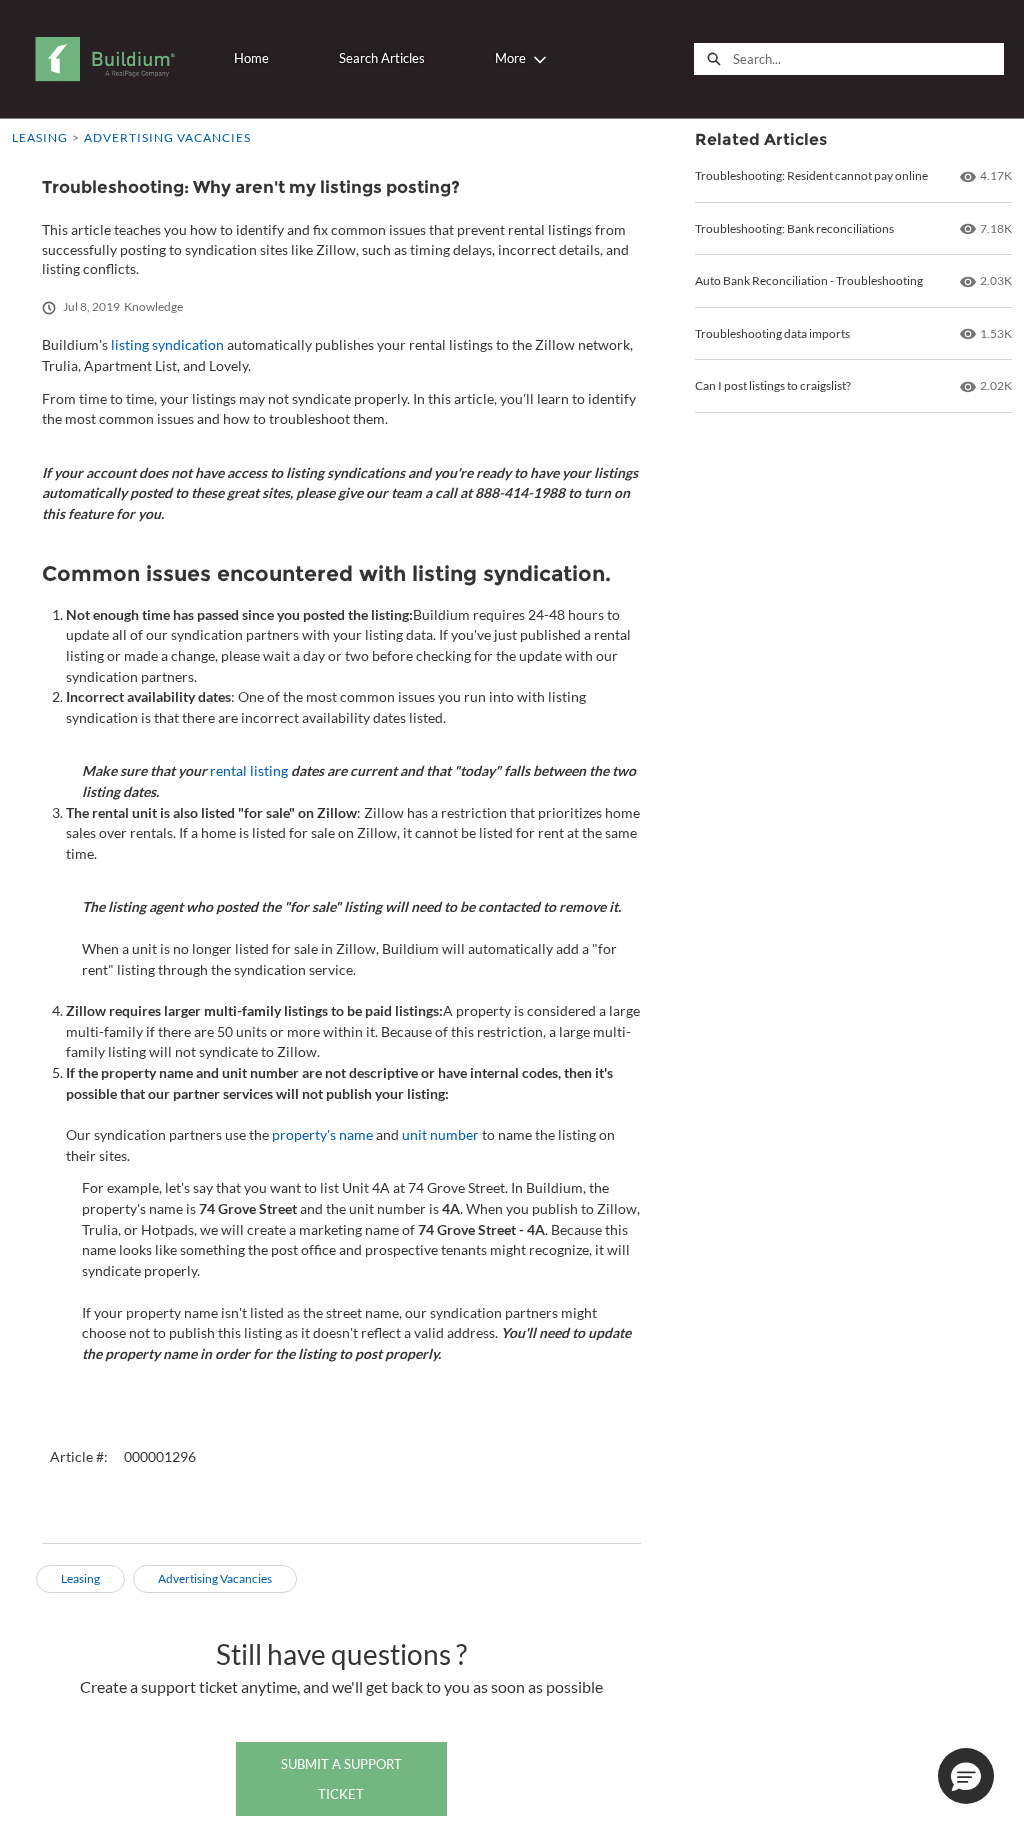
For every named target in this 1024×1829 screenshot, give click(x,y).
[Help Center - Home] (104, 59)
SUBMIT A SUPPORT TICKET (341, 1779)
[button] (966, 1776)
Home (251, 58)
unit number (440, 1134)
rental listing (249, 770)
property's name (322, 1134)
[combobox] (868, 59)
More (510, 58)
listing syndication (167, 344)
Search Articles (382, 58)
